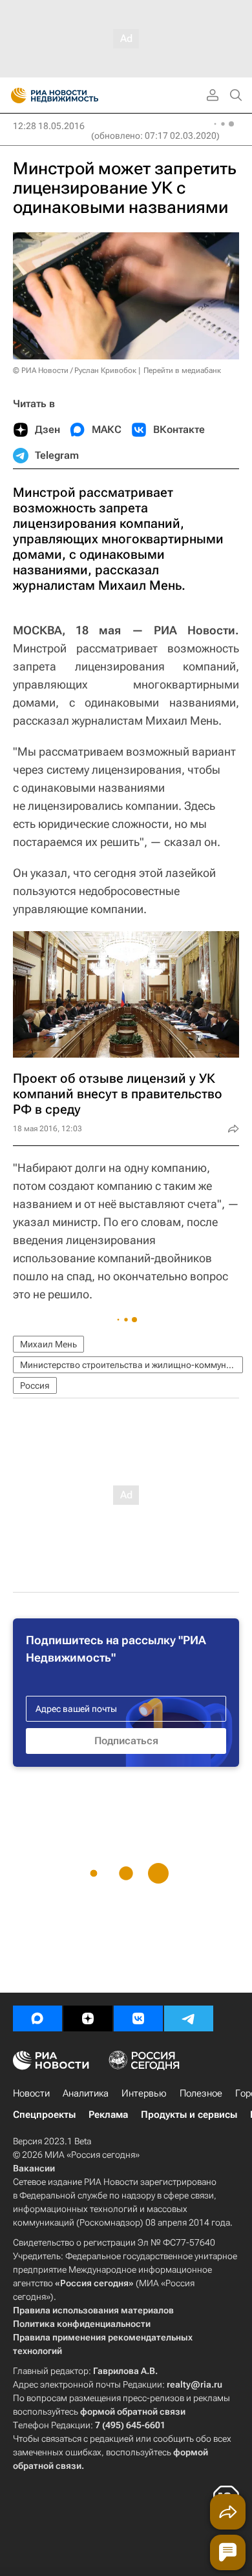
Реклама (108, 2115)
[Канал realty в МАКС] (37, 2018)
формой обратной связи (133, 2411)
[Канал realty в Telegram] (189, 2018)
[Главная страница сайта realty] (78, 96)
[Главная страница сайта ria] (15, 96)
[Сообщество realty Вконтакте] (138, 2018)
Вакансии (34, 2168)
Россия (35, 1385)
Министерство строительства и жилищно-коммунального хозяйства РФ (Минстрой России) (131, 1365)
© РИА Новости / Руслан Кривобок (75, 370)
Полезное (201, 2093)
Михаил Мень (48, 1344)
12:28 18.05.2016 (49, 126)
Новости (31, 2093)
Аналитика (86, 2093)
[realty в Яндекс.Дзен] (88, 2018)
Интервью (144, 2093)
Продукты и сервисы (189, 2115)
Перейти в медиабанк (182, 370)
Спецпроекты (44, 2115)
